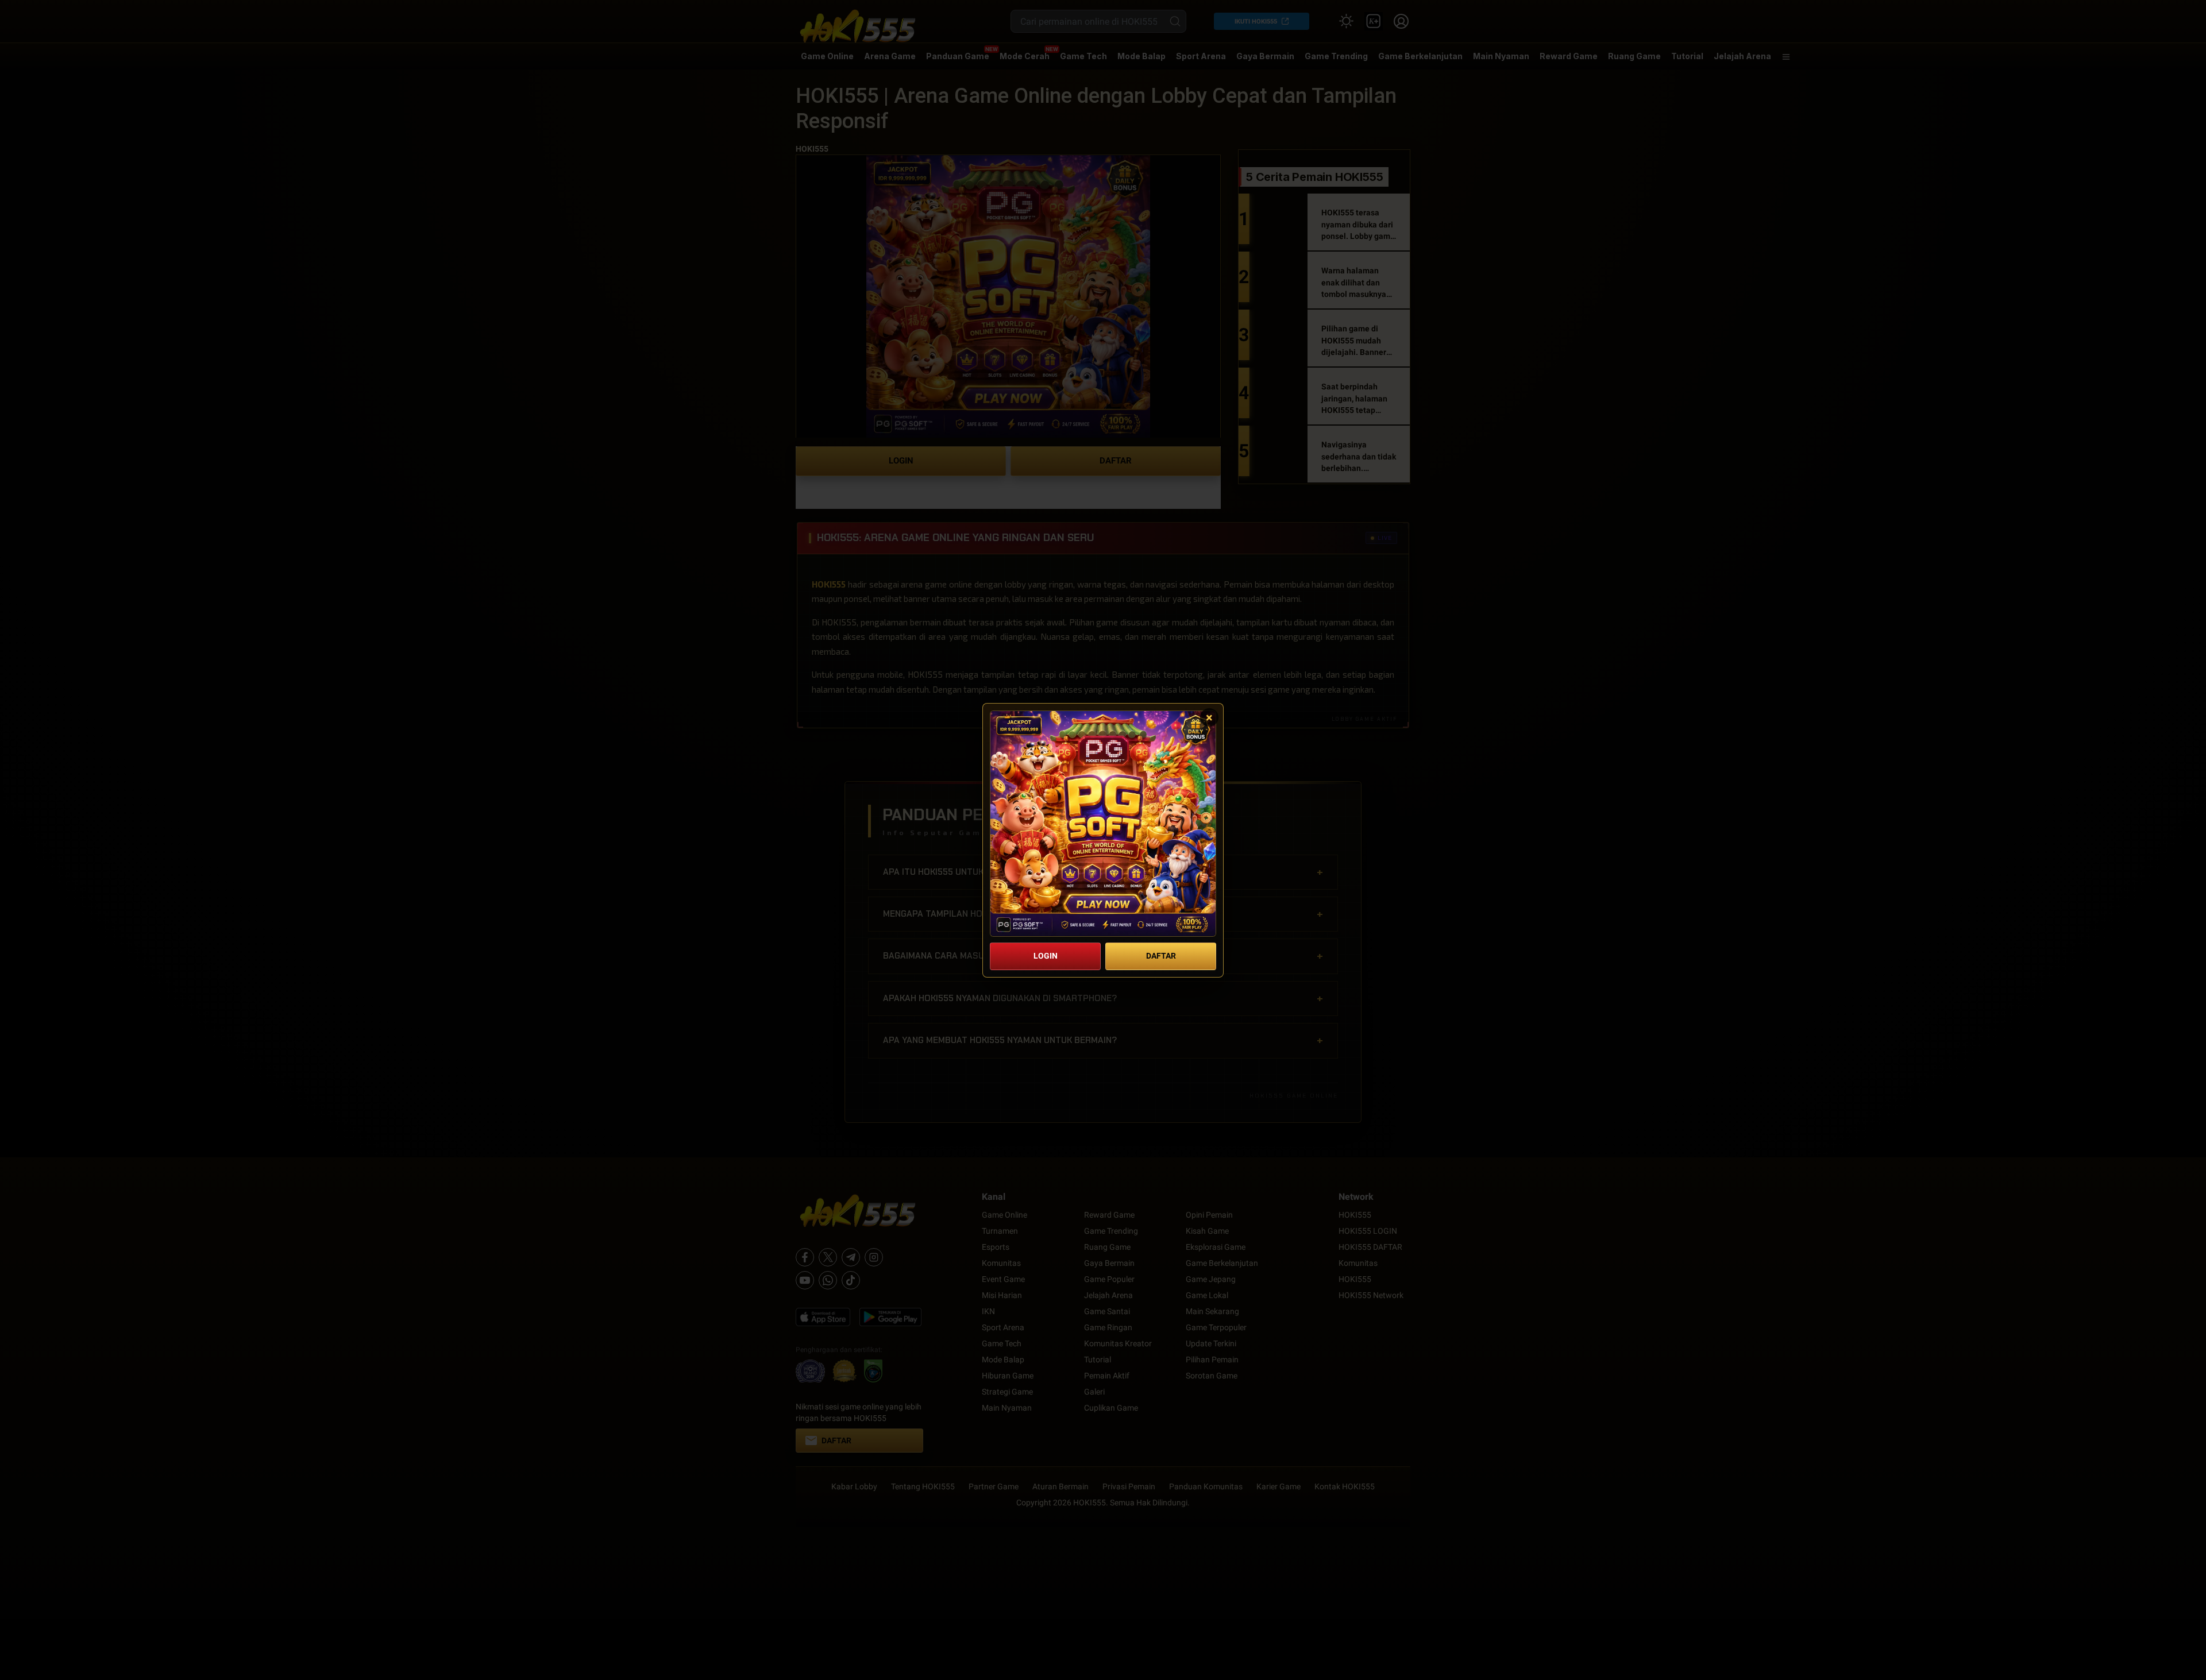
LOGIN (1046, 956)
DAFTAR (1161, 956)
